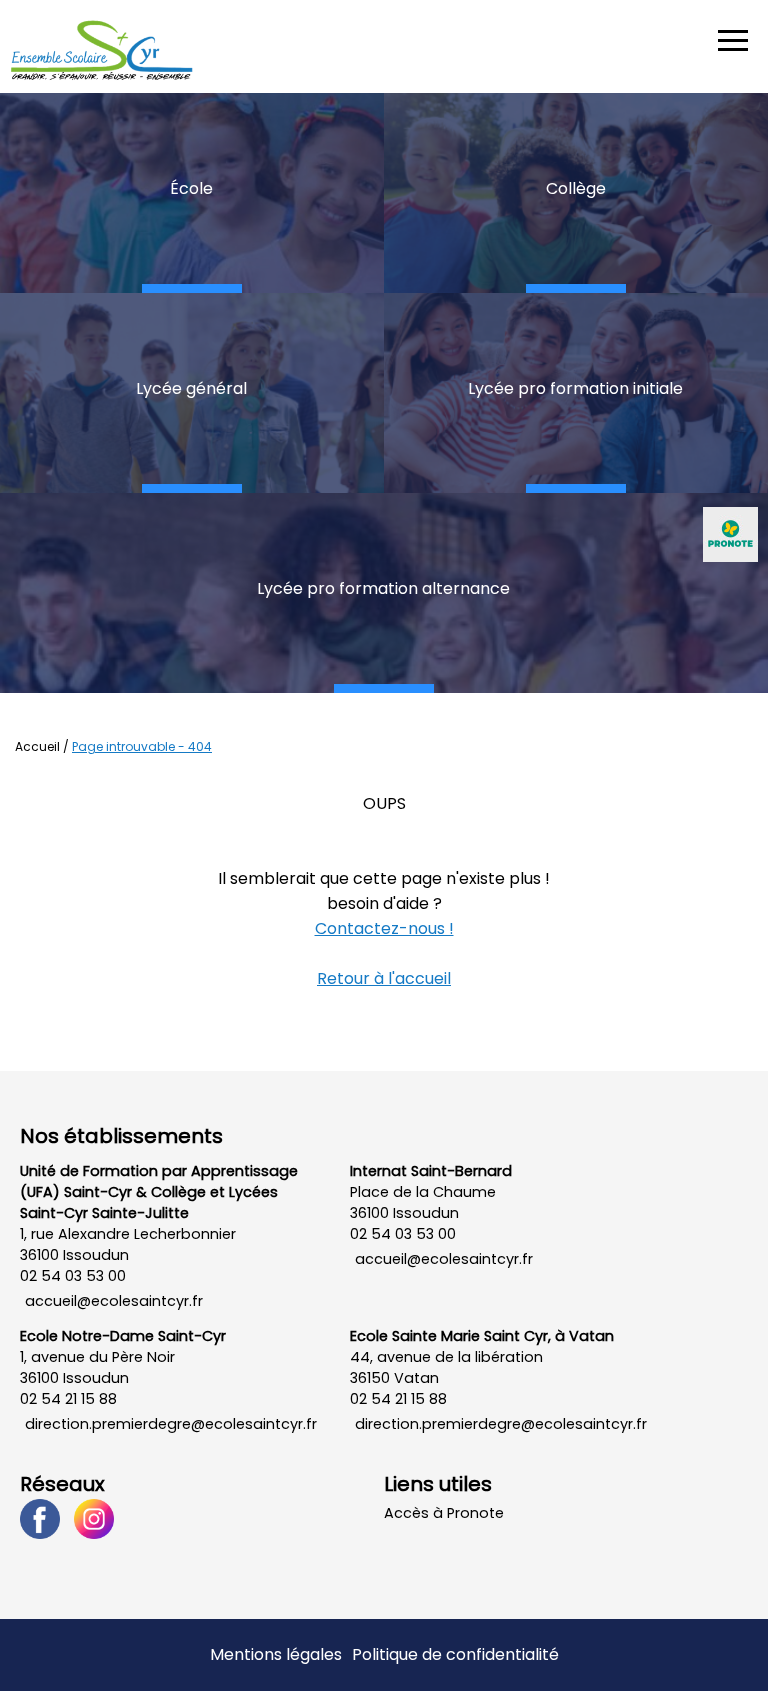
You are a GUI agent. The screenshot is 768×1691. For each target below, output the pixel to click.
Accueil (37, 746)
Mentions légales (276, 1654)
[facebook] (45, 1518)
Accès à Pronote (444, 1513)
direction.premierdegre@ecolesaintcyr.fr (171, 1424)
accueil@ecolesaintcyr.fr (114, 1301)
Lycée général (191, 388)
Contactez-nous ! (384, 928)
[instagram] (99, 1518)
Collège (576, 188)
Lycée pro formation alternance (383, 588)
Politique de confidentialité (455, 1654)
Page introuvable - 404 (142, 746)
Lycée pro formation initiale (575, 388)
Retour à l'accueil (384, 978)
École (191, 188)
